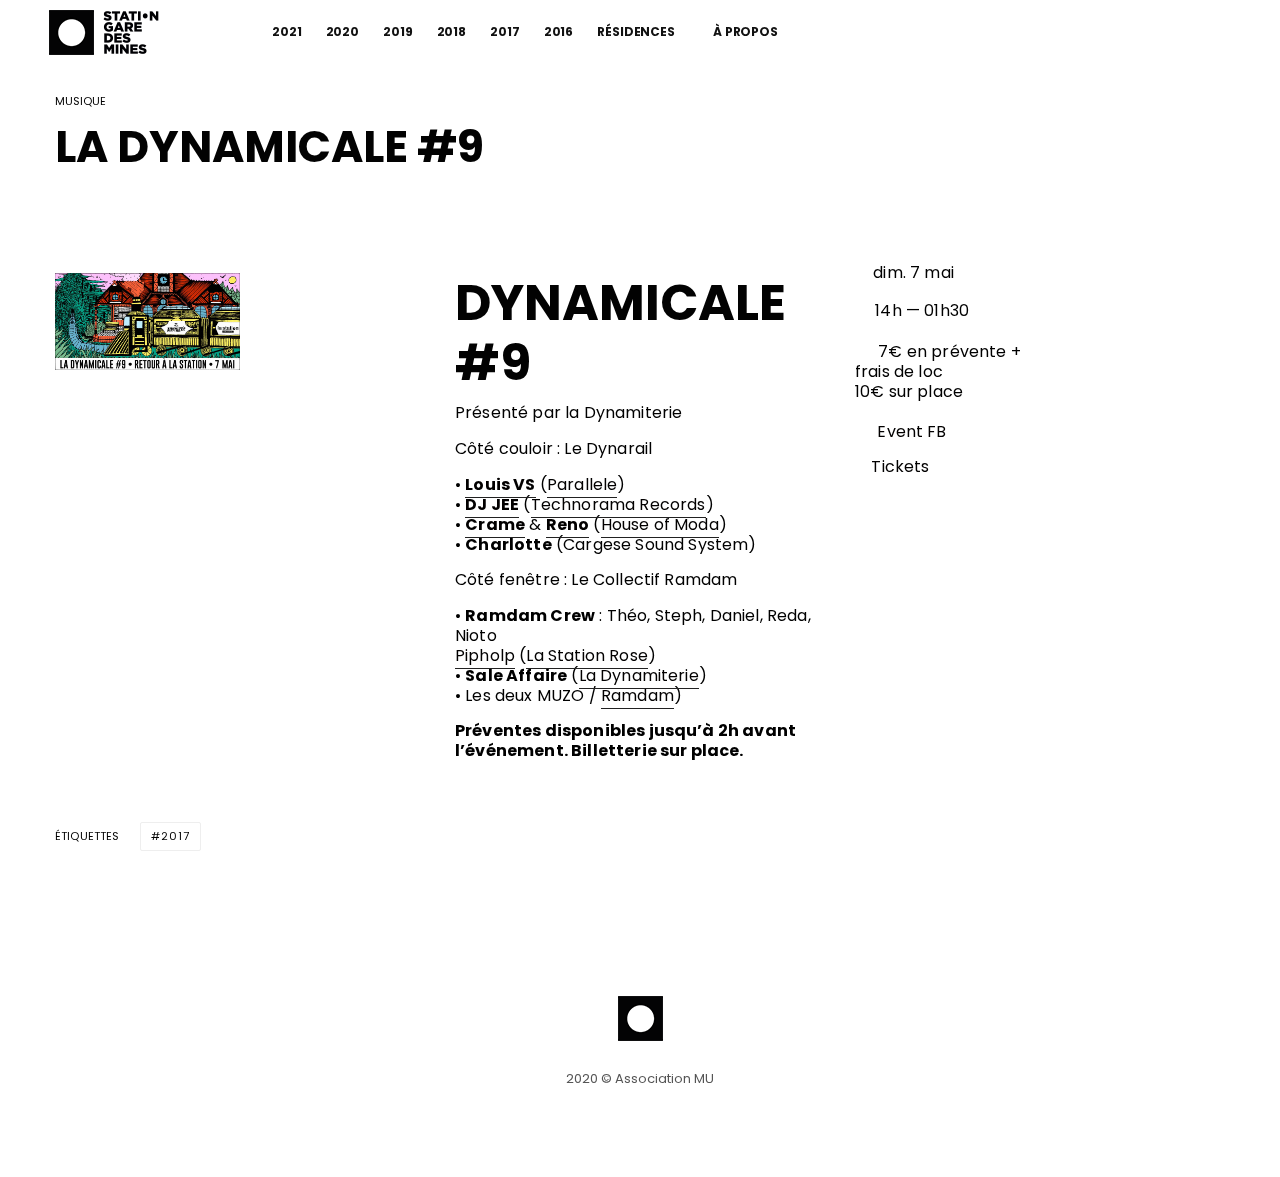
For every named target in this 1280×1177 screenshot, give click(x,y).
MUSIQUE (80, 102)
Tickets (900, 466)
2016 (559, 31)
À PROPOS (745, 31)
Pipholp (485, 655)
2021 (287, 31)
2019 (398, 31)
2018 (452, 31)
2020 (343, 31)
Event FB (911, 431)
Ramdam (637, 695)
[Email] (170, 210)
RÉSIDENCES (636, 31)
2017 (505, 31)
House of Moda (660, 524)
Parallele (582, 484)
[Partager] (66, 210)
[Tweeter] (118, 210)
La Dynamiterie (639, 675)
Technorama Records (618, 504)
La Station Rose (586, 655)
